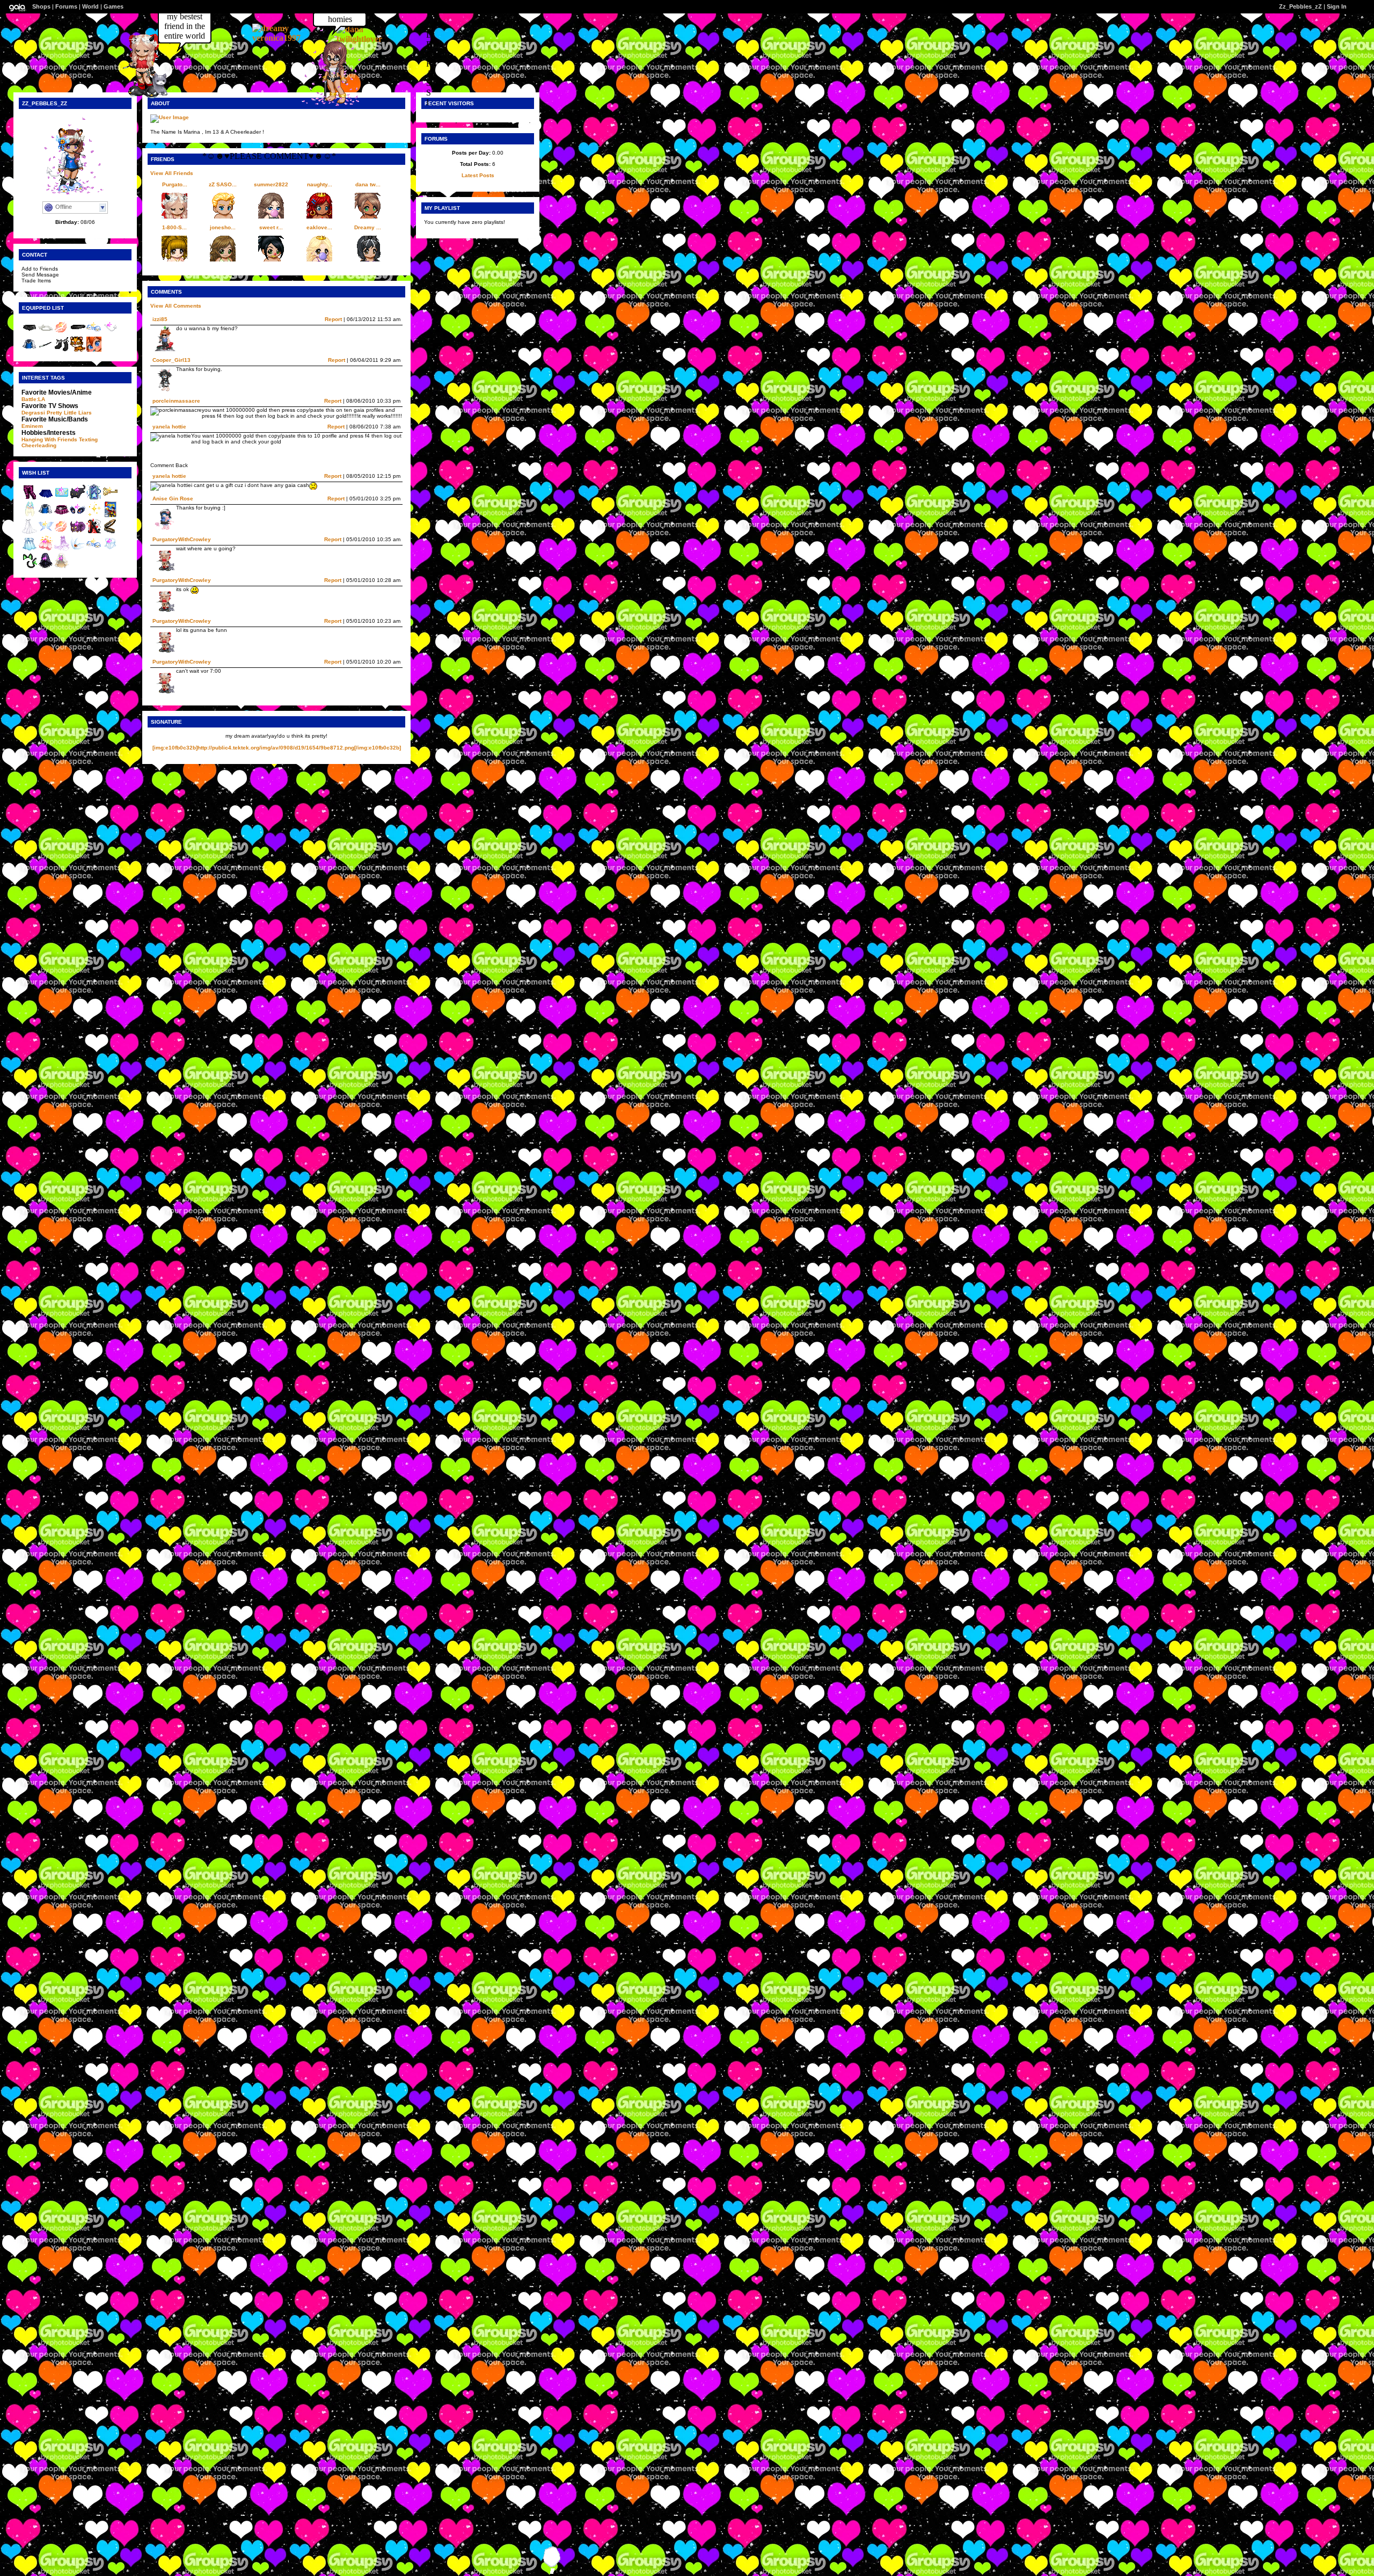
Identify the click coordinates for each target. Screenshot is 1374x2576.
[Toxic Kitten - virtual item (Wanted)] (30, 567)
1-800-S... (174, 227)
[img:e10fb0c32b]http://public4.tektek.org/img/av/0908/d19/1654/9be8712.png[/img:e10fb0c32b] (277, 748)
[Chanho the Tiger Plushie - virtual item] (78, 350)
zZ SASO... (223, 184)
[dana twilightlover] (369, 39)
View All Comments (176, 306)
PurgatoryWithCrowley (182, 580)
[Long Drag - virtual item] (46, 350)
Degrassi (33, 413)
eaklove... (319, 227)
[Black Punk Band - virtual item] (78, 333)
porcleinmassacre (176, 401)
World (90, 6)
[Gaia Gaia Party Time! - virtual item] (94, 350)
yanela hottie (169, 427)
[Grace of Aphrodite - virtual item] (62, 333)
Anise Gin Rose (173, 499)
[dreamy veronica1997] (284, 38)
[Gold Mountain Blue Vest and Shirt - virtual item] (30, 350)
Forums (66, 6)
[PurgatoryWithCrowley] (139, 96)
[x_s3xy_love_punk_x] (330, 103)
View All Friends (172, 173)
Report (333, 319)
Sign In (1337, 6)
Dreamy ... (368, 227)
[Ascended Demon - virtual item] (110, 333)
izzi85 (160, 319)
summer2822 (271, 184)
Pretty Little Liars (69, 413)
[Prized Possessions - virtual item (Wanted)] (110, 515)
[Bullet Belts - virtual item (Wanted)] (110, 532)
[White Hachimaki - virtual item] (46, 333)
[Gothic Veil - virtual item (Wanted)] (46, 567)
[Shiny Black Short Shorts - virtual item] (30, 333)
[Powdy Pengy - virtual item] (94, 333)
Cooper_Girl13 (171, 360)
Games (114, 6)
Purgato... (175, 184)
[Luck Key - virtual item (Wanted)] (110, 498)
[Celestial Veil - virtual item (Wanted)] (62, 567)
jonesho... (223, 227)
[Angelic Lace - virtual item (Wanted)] (110, 550)
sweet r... (271, 227)
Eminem (32, 426)
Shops (41, 6)
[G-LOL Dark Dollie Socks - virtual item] (62, 350)
